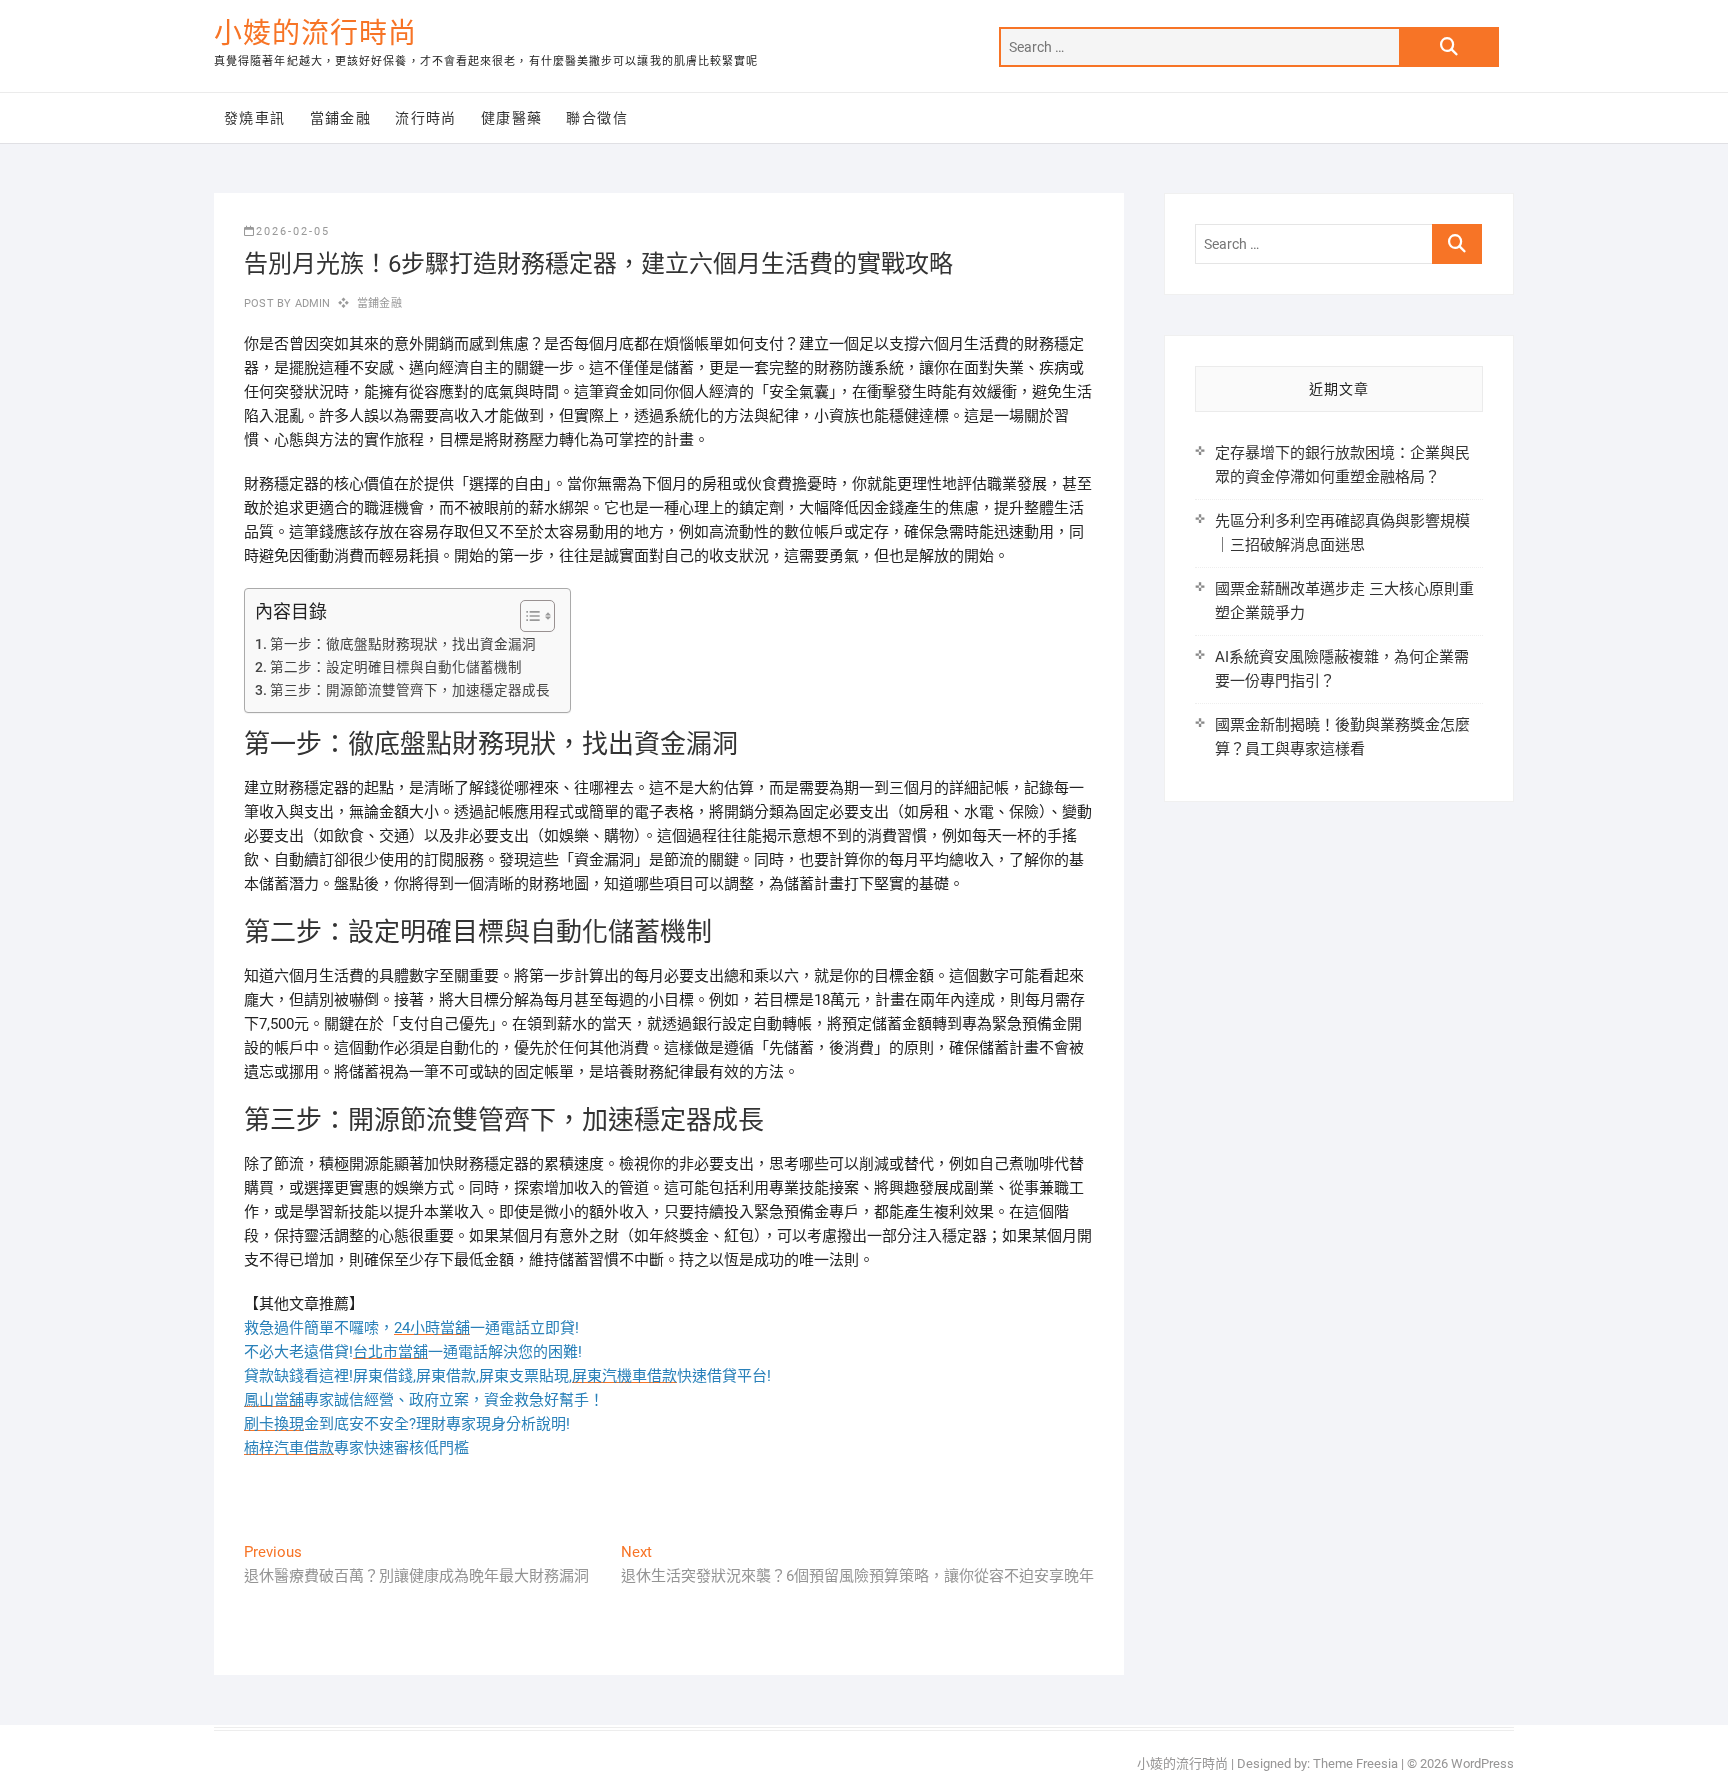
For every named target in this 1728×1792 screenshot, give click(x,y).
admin (310, 303)
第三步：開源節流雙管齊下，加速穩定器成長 (410, 690)
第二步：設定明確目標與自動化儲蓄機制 (396, 667)
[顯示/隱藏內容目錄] (527, 616)
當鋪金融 (341, 118)
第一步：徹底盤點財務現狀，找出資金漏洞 (403, 644)
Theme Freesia (1355, 1763)
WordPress (1482, 1763)
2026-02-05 (293, 231)
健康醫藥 (512, 118)
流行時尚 (426, 118)
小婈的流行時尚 (315, 33)
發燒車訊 (255, 118)
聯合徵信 (597, 118)
